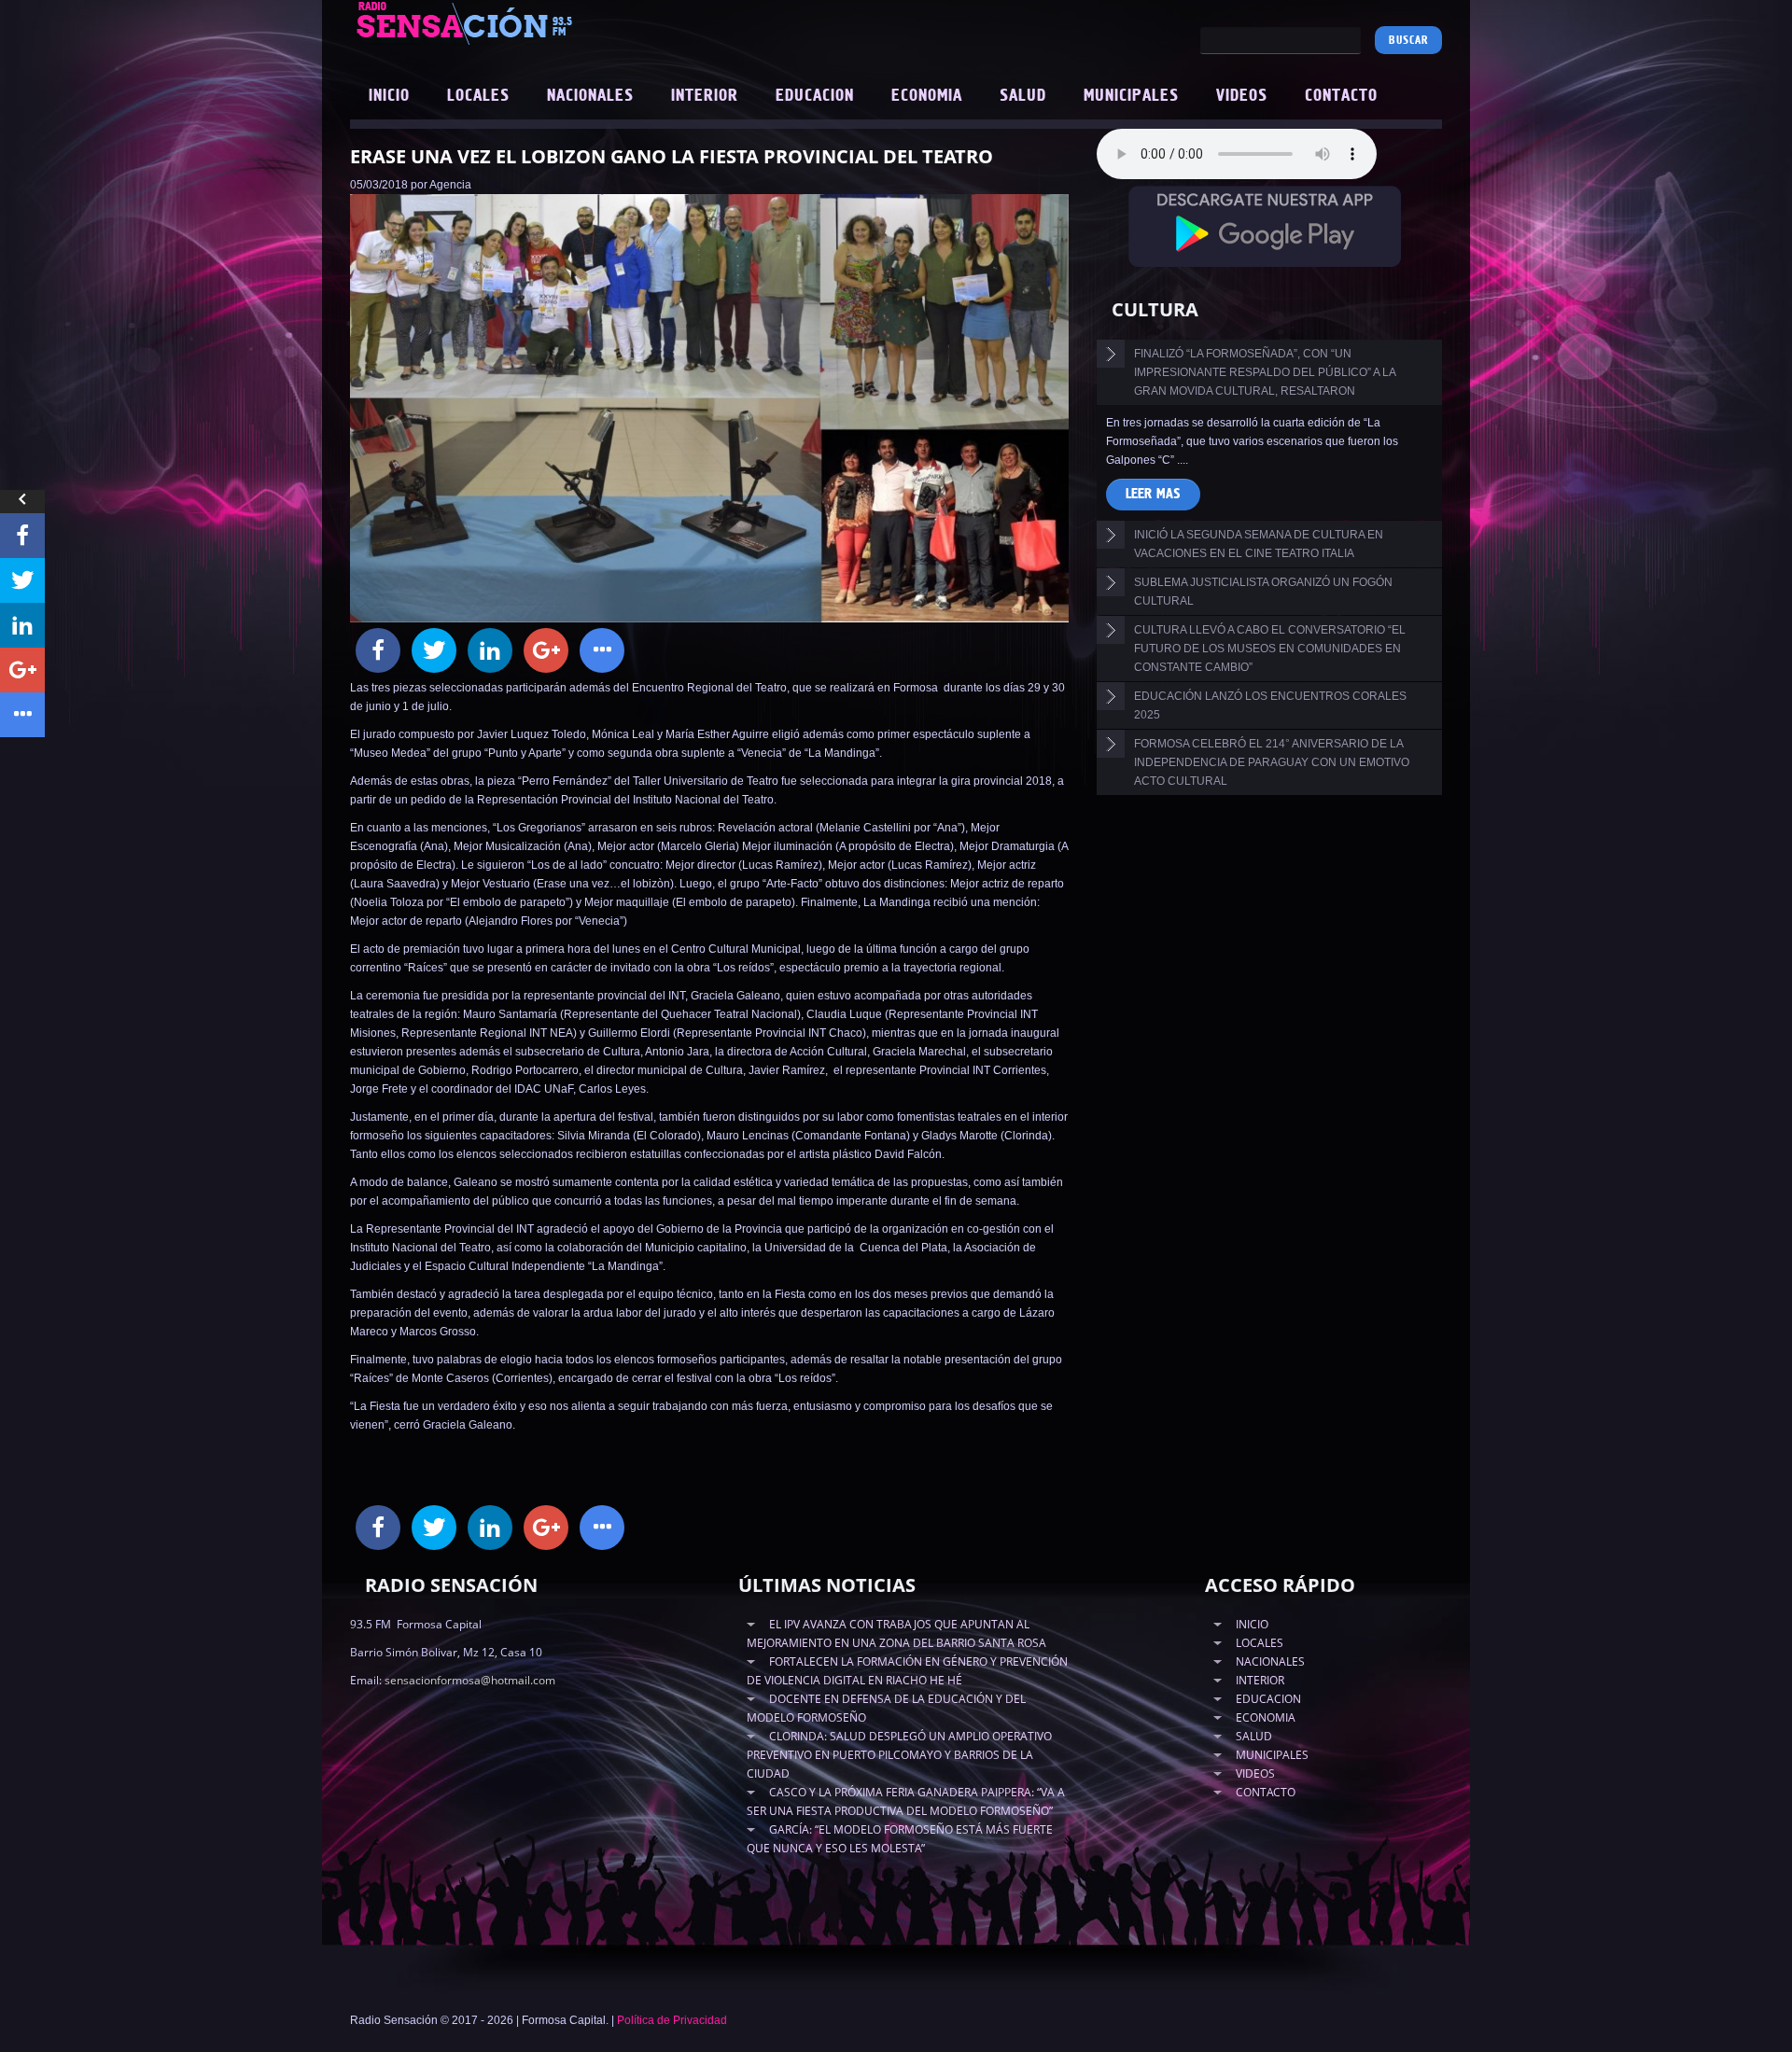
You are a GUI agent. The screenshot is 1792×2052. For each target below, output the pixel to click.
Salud (1023, 96)
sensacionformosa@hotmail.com (470, 1680)
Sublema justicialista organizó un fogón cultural (1263, 592)
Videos (1242, 96)
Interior (705, 96)
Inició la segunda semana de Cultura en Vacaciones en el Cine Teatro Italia (1259, 544)
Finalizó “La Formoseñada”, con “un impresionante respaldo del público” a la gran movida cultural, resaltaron (1265, 372)
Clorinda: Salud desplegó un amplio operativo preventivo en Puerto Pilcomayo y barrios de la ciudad (899, 1755)
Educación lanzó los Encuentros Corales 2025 (1270, 705)
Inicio (389, 96)
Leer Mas (1153, 494)
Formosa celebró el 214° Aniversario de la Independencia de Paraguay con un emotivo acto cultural (1272, 762)
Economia (927, 96)
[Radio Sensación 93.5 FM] (569, 22)
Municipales (1131, 96)
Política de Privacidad (672, 2020)
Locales (478, 96)
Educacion (815, 96)
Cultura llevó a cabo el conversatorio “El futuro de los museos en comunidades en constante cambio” (1270, 649)
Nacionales (590, 96)
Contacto (1341, 96)
